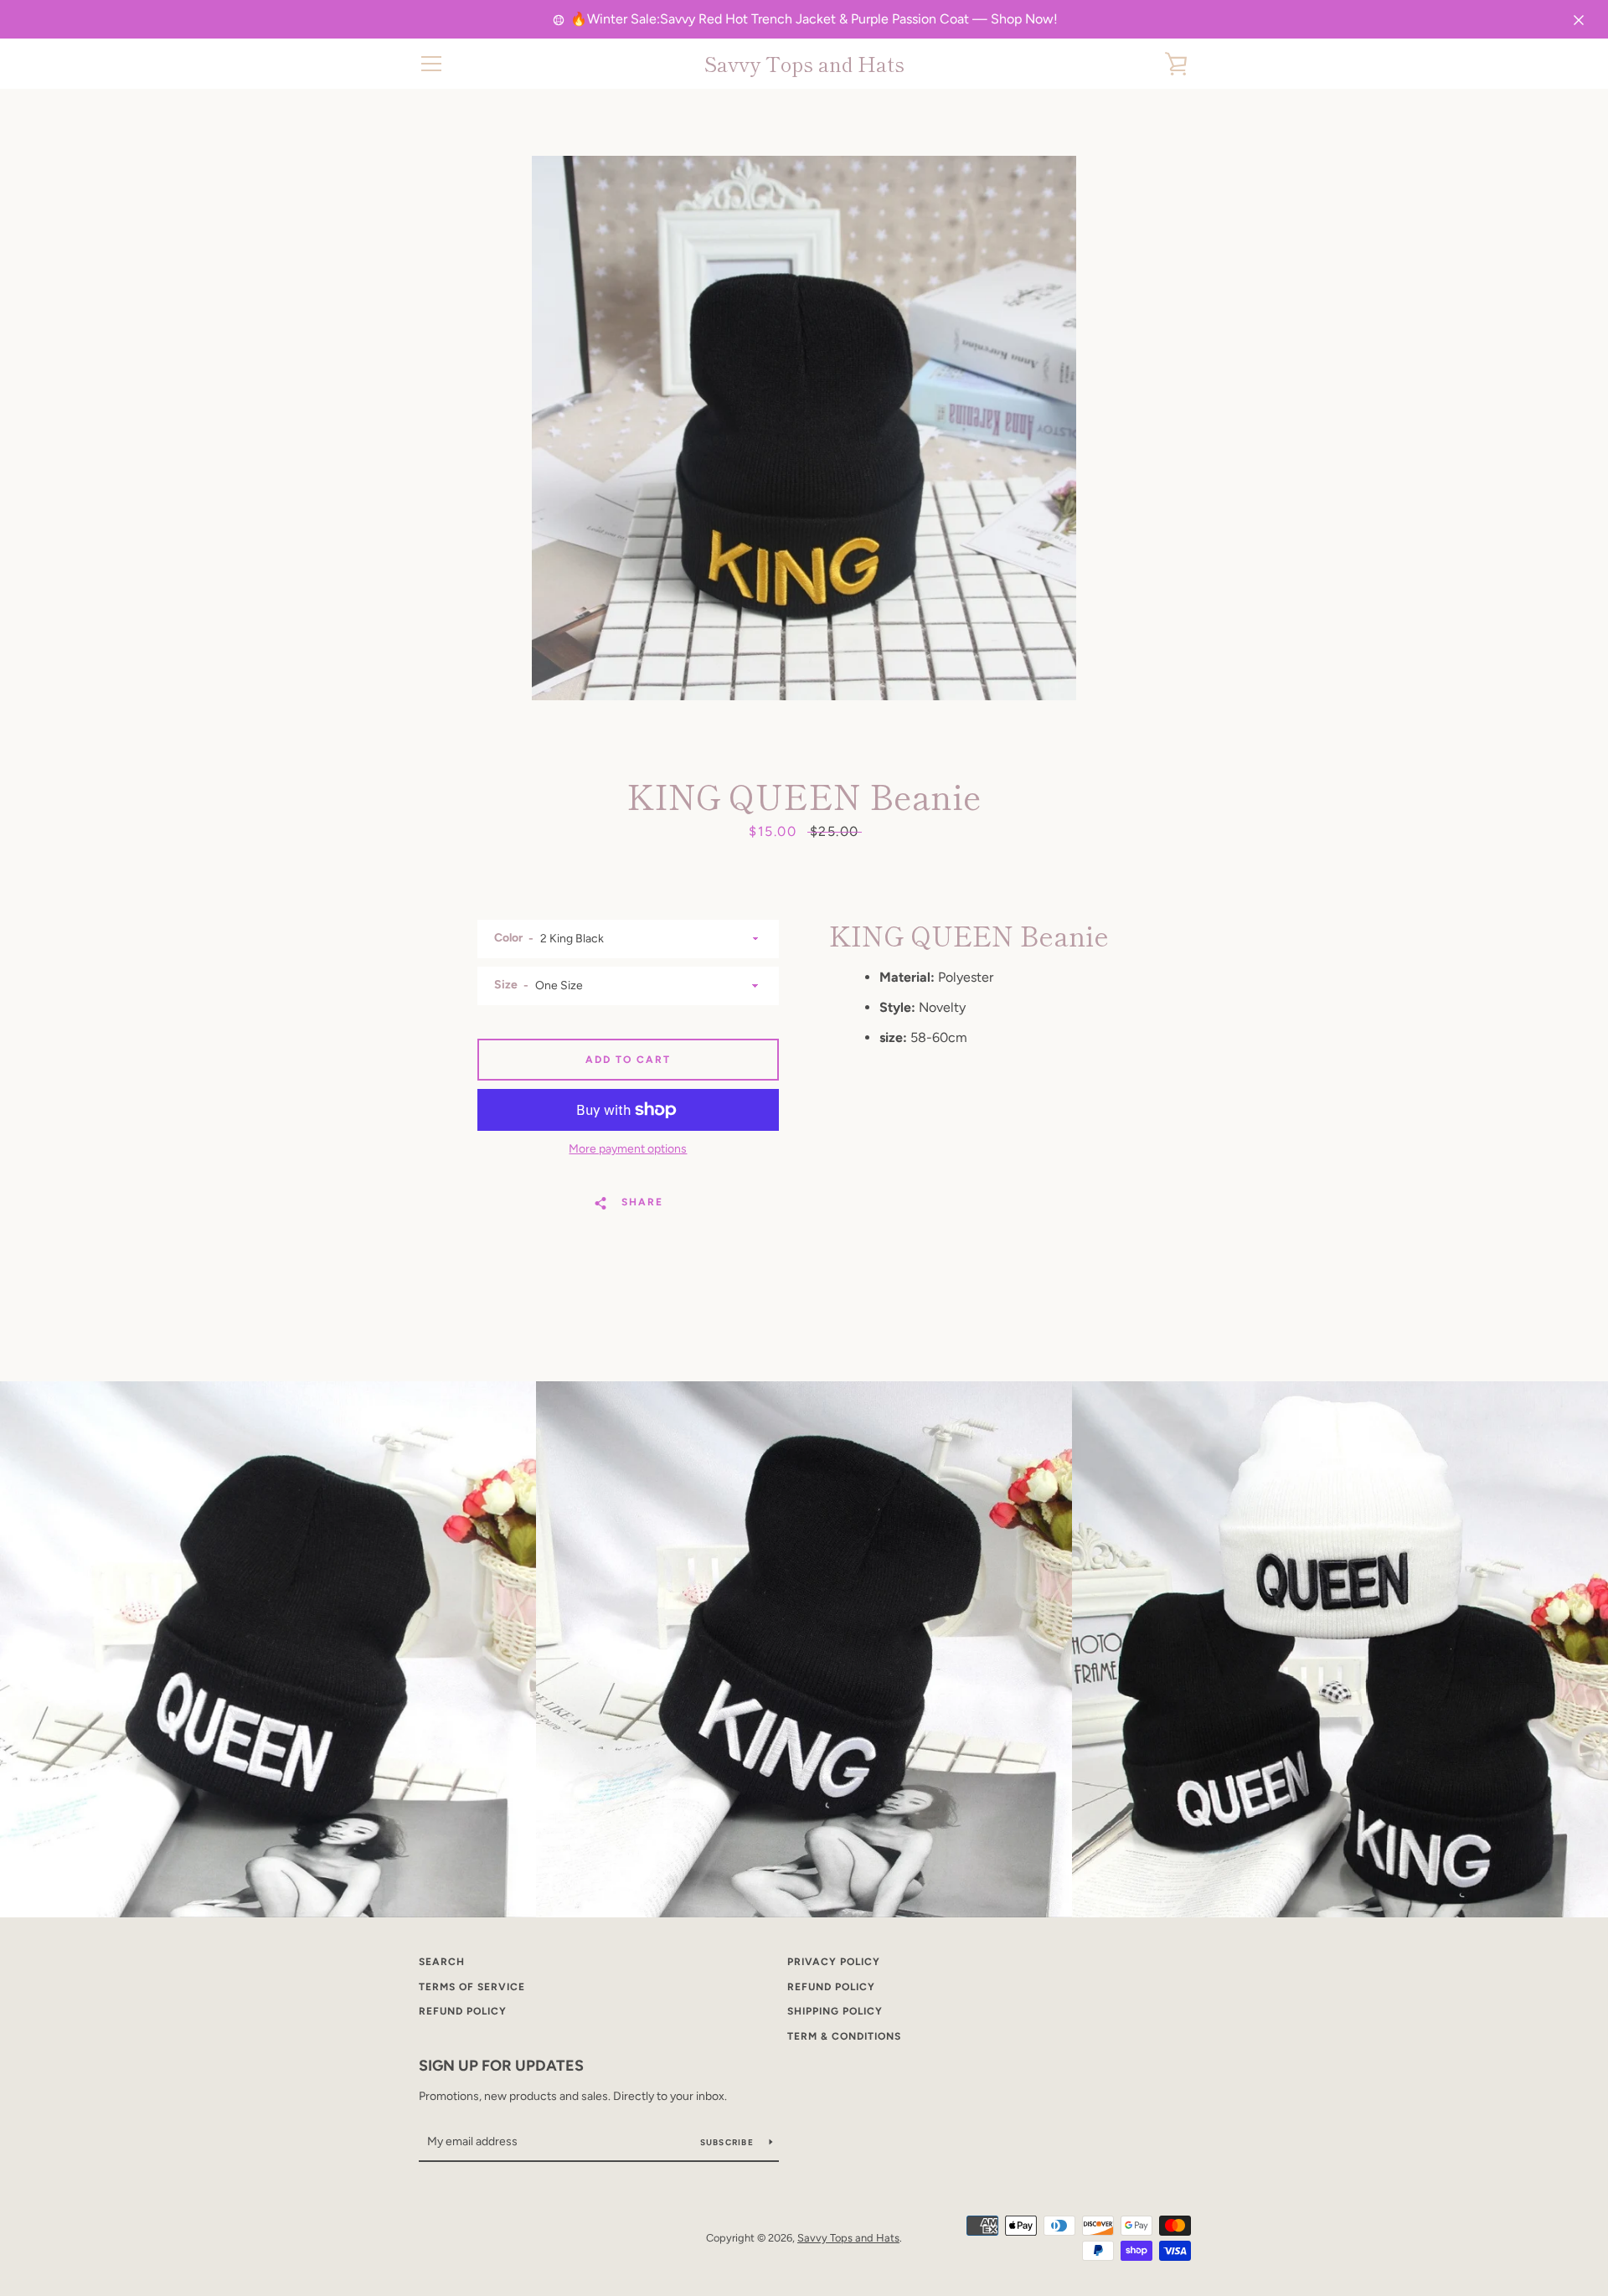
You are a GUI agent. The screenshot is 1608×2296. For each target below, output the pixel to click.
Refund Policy (831, 1987)
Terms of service (472, 1987)
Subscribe (729, 2142)
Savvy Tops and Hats (804, 64)
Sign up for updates (501, 2066)
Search (442, 1962)
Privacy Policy (834, 1962)
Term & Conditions (844, 2036)
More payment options (628, 1149)
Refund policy (463, 2011)
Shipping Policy (835, 2011)
